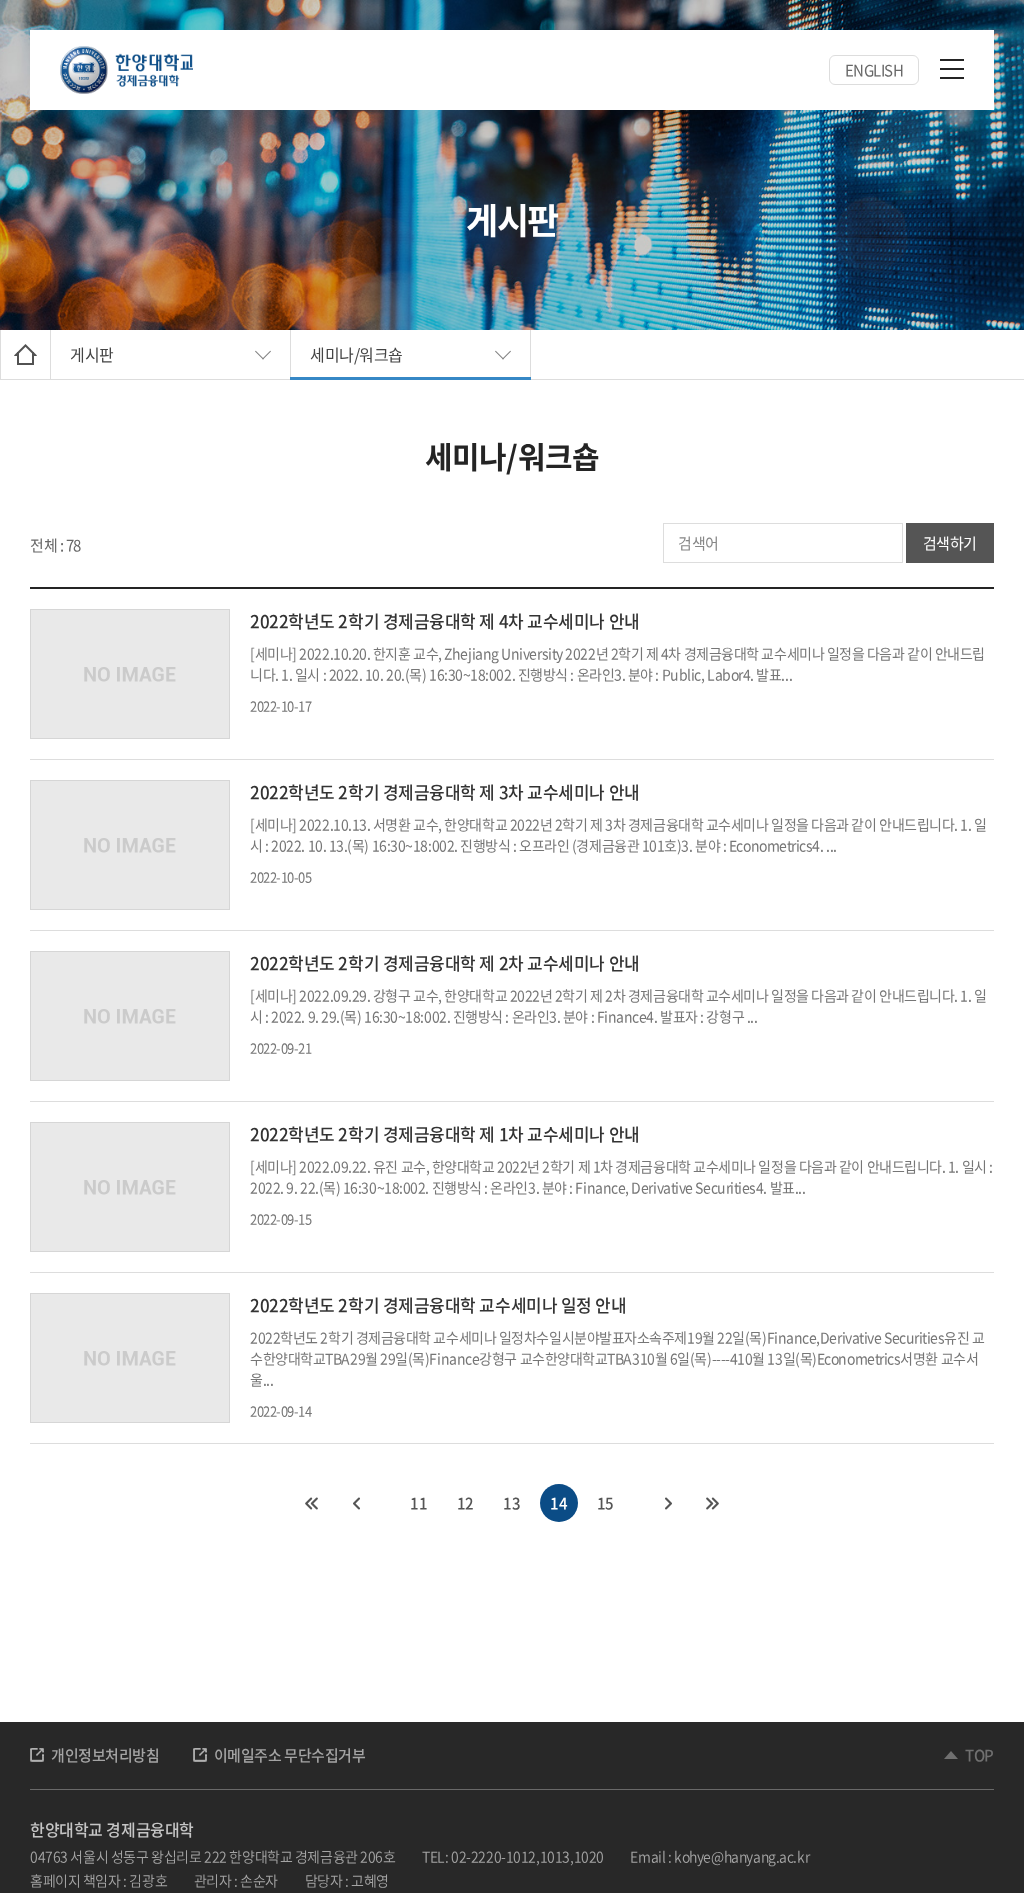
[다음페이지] (669, 1503)
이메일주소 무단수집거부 (290, 1755)
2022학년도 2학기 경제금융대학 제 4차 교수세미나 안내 (445, 620)
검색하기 (950, 543)
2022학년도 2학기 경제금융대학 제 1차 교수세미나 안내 (445, 1133)
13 (511, 1503)
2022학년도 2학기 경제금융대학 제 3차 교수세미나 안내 (445, 791)
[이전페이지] (355, 1503)
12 (465, 1503)
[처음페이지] (311, 1503)
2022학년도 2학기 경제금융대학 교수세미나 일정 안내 (438, 1304)
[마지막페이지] (713, 1503)
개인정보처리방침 (105, 1755)
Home (25, 354)
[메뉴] (952, 68)
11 (418, 1503)
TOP (979, 1755)
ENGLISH (874, 70)
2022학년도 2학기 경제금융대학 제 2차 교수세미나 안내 (445, 962)
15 (605, 1503)
